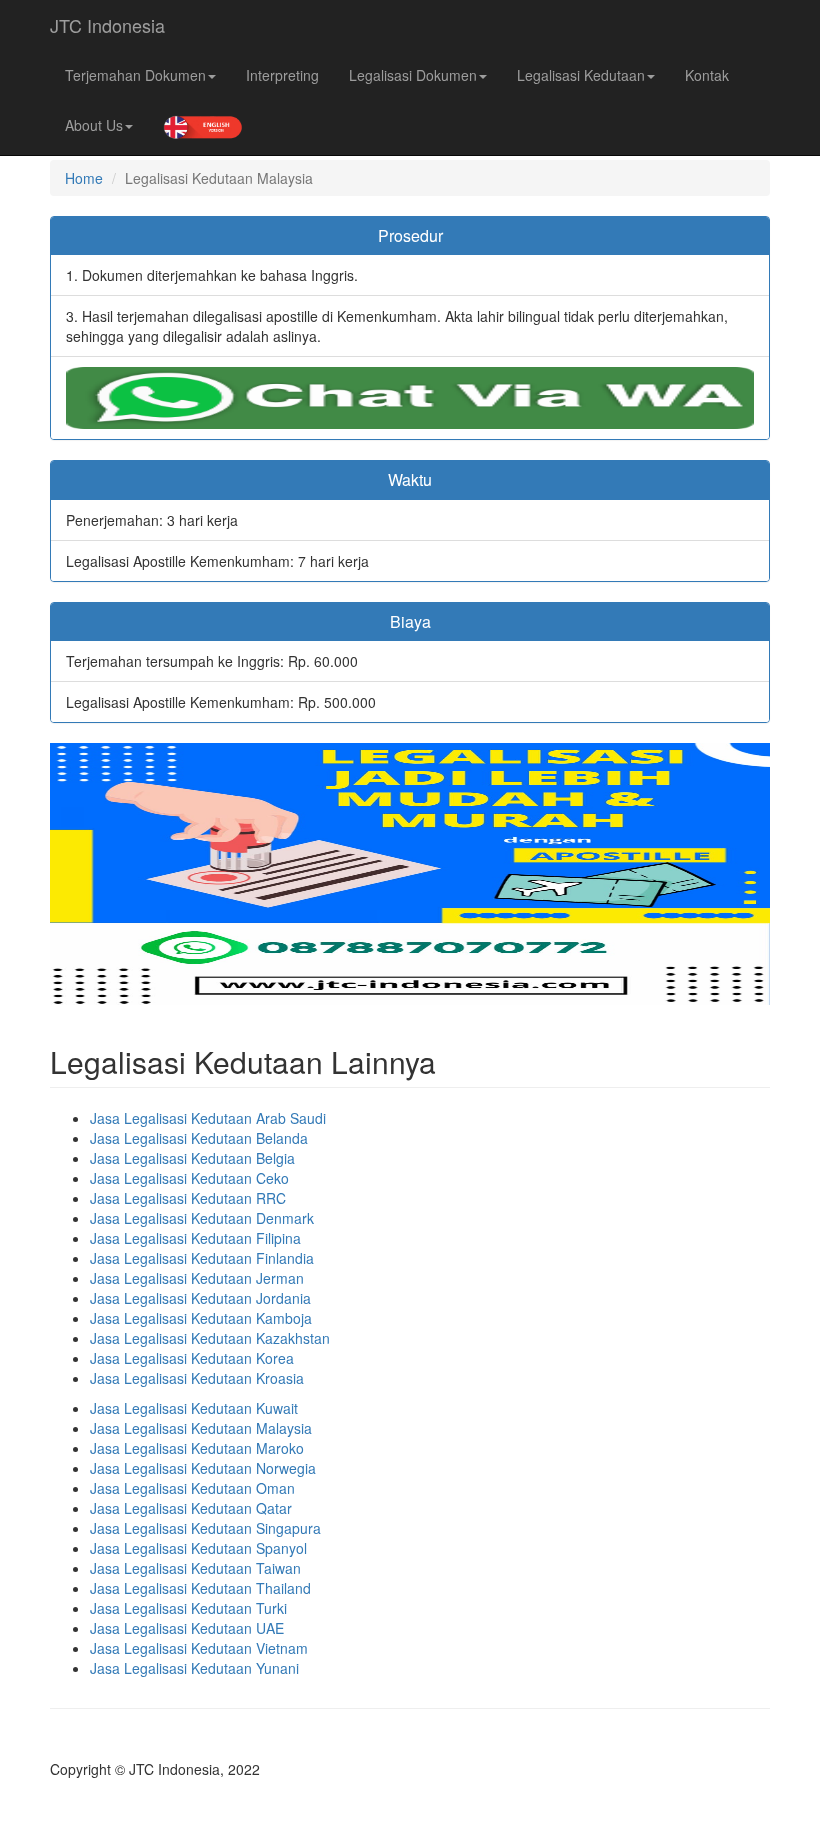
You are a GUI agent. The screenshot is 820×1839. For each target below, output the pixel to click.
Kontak (707, 75)
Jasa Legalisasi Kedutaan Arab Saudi (208, 1118)
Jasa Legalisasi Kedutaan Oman (192, 1488)
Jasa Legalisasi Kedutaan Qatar (191, 1508)
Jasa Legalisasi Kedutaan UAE (187, 1628)
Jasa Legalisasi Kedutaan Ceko (189, 1178)
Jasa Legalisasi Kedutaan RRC (188, 1198)
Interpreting (282, 75)
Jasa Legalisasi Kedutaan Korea (192, 1358)
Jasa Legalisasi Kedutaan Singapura (205, 1528)
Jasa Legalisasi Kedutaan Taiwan (195, 1568)
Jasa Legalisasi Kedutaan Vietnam (199, 1648)
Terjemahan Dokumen (135, 75)
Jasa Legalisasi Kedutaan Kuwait (194, 1408)
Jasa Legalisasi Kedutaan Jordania (200, 1298)
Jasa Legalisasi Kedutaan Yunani (194, 1668)
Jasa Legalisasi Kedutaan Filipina (195, 1238)
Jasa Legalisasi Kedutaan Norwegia (203, 1468)
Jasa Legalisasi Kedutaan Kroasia (197, 1378)
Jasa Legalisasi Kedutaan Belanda (199, 1138)
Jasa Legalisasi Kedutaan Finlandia (202, 1258)
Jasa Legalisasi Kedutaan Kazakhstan (210, 1338)
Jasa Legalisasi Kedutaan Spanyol (198, 1548)
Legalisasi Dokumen (413, 75)
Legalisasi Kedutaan (581, 75)
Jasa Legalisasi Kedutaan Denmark (202, 1218)
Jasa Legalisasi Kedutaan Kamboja (201, 1318)
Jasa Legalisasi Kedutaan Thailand (200, 1588)
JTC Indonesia (107, 25)
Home (84, 178)
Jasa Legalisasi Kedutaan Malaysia (201, 1428)
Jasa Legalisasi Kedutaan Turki (188, 1608)
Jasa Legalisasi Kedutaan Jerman (197, 1278)
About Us (94, 125)
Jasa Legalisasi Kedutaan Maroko (197, 1448)
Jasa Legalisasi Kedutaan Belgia (192, 1158)
